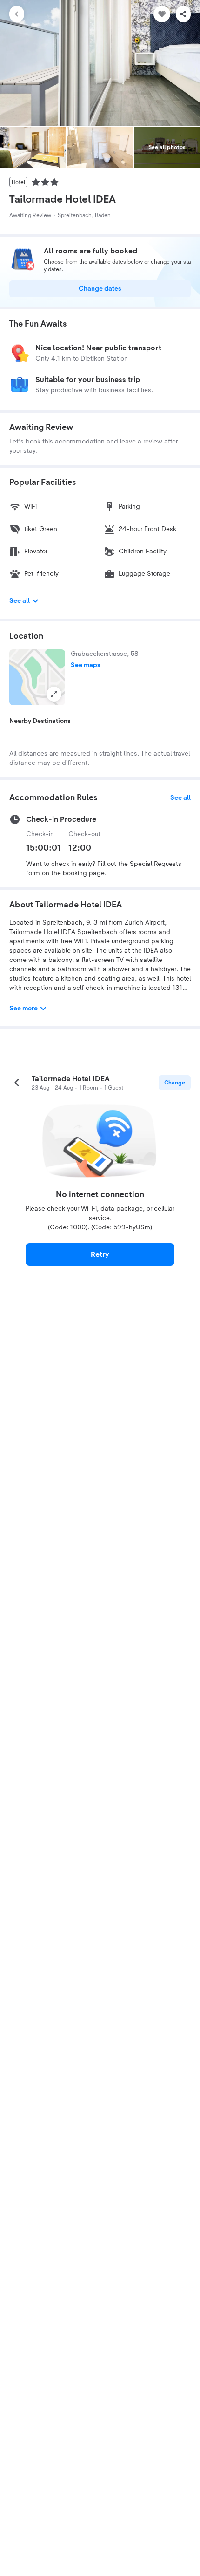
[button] (37, 677)
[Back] (17, 14)
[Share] (183, 14)
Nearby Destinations (40, 721)
